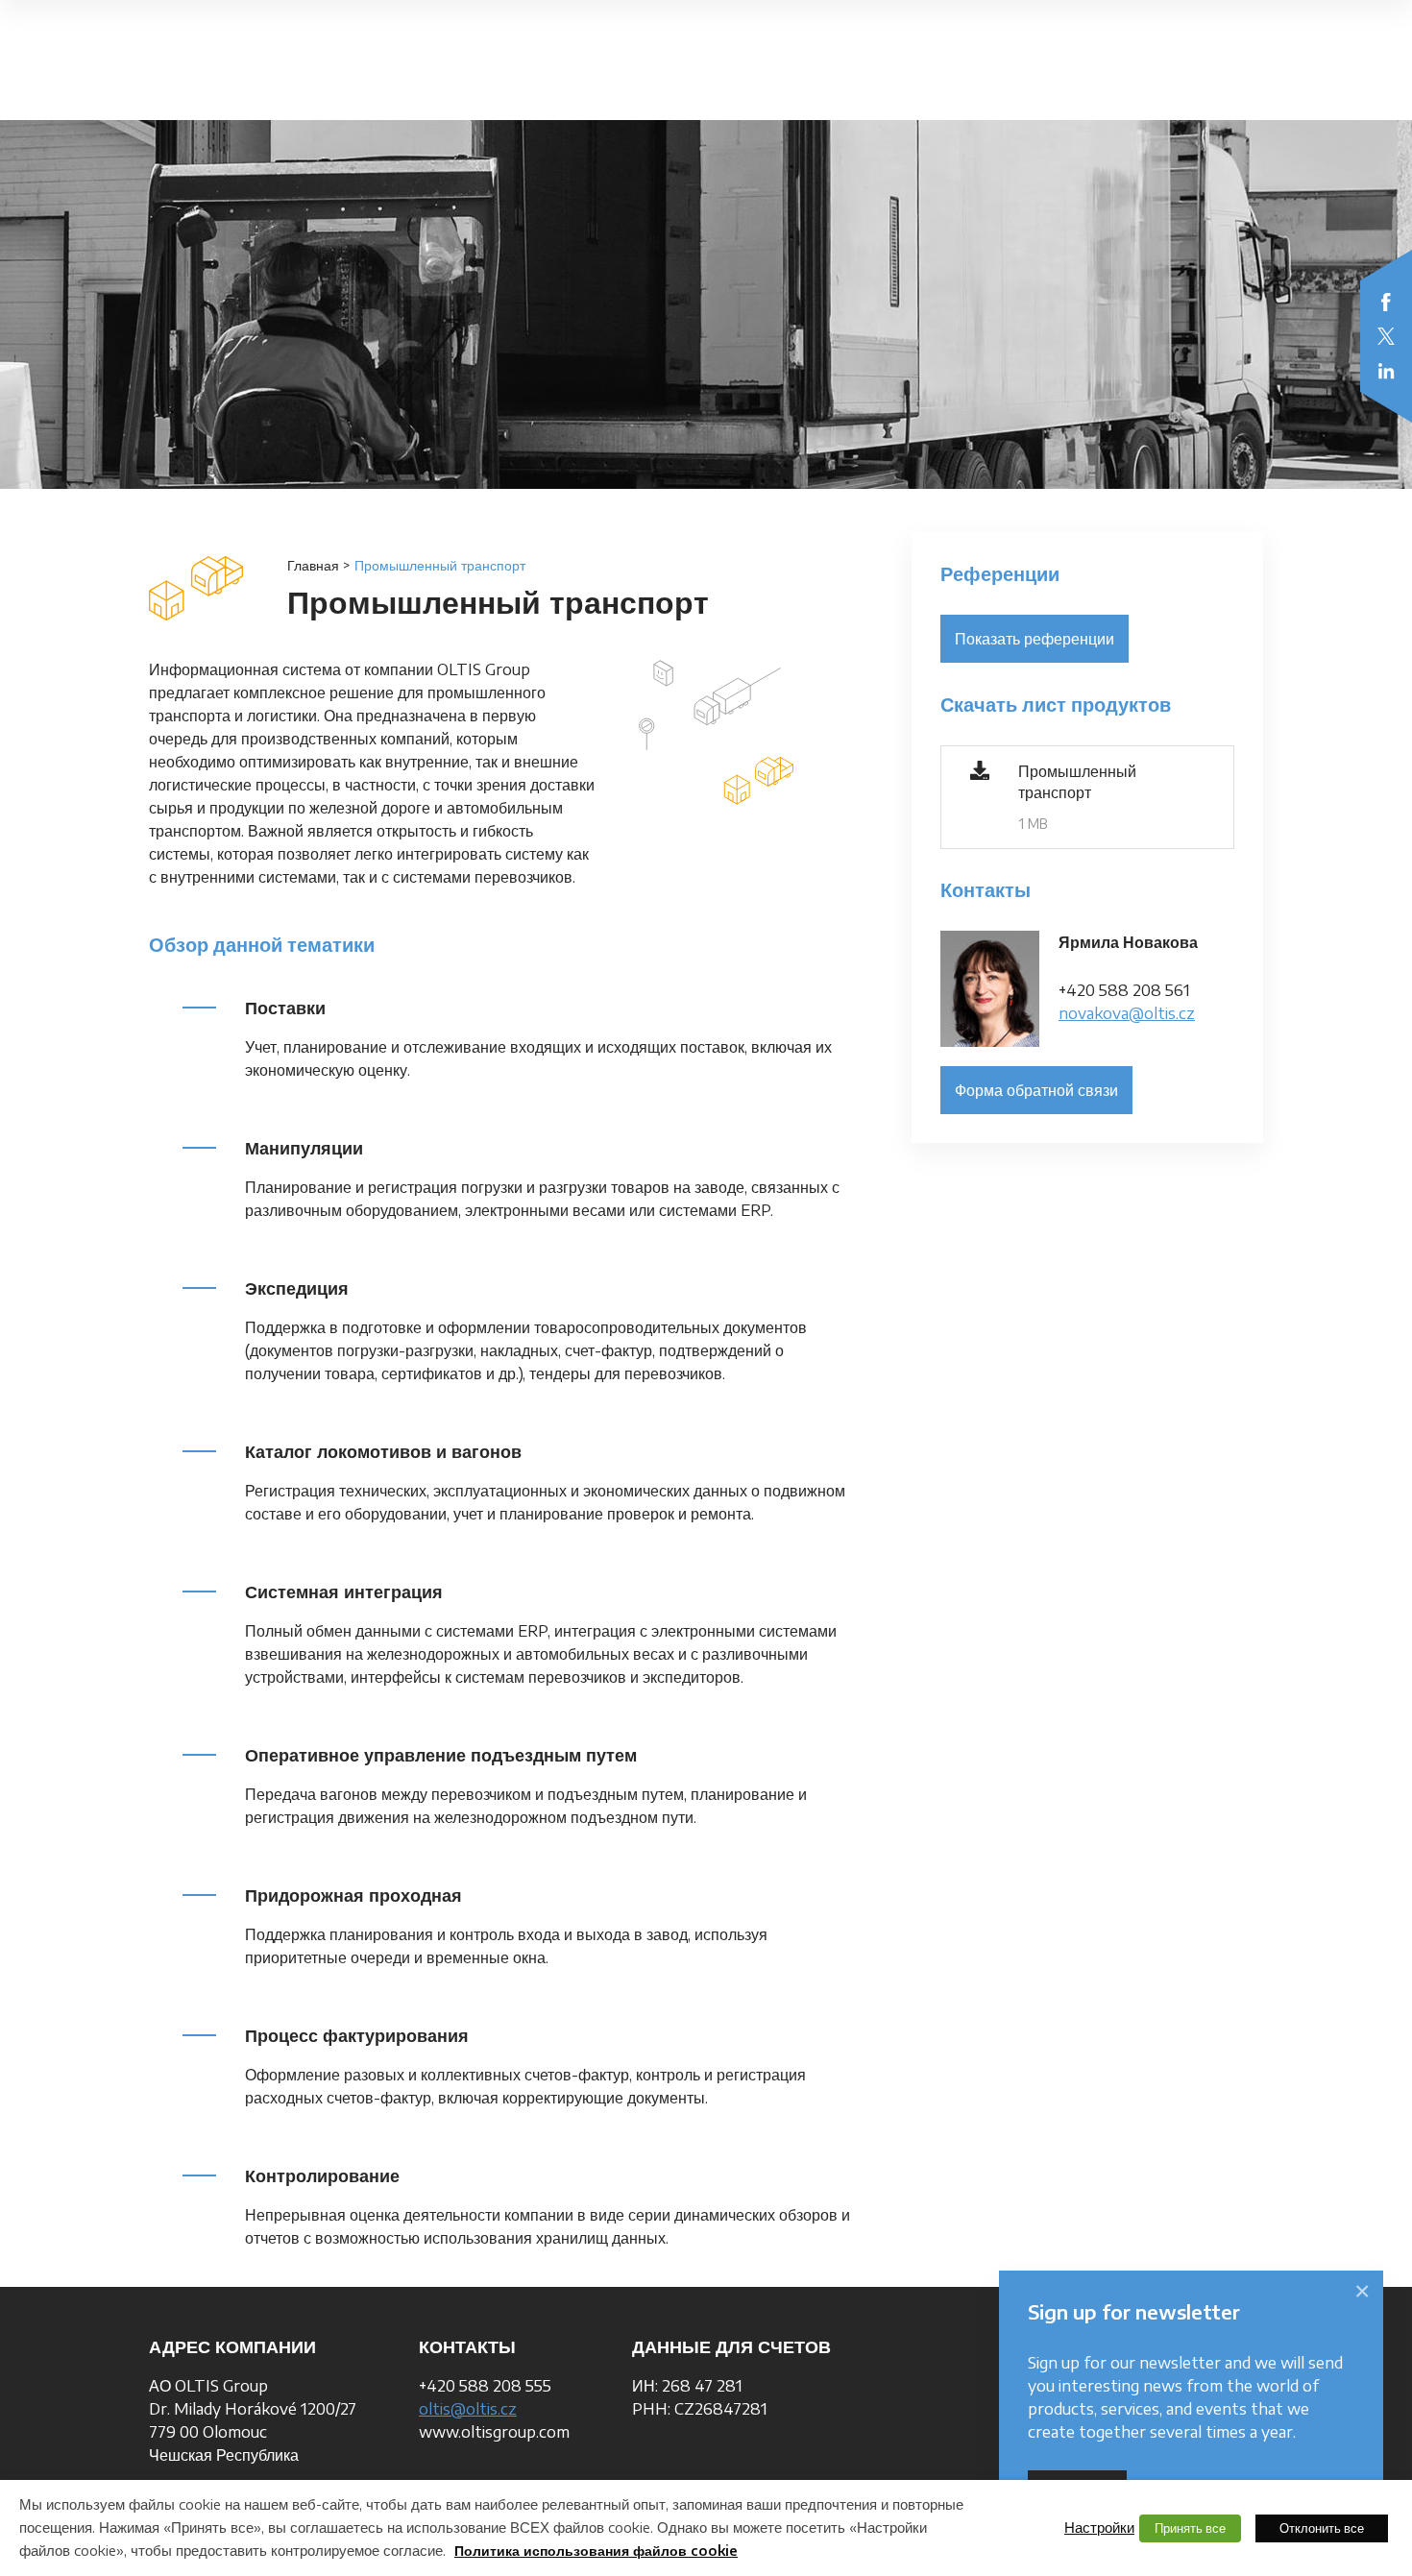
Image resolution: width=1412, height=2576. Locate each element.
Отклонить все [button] (1322, 2528)
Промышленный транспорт (1077, 782)
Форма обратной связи (1036, 1090)
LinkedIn (1386, 371)
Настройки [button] (1099, 2527)
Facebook (1386, 302)
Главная (313, 565)
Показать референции (1035, 639)
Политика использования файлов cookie (596, 2551)
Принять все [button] (1190, 2528)
